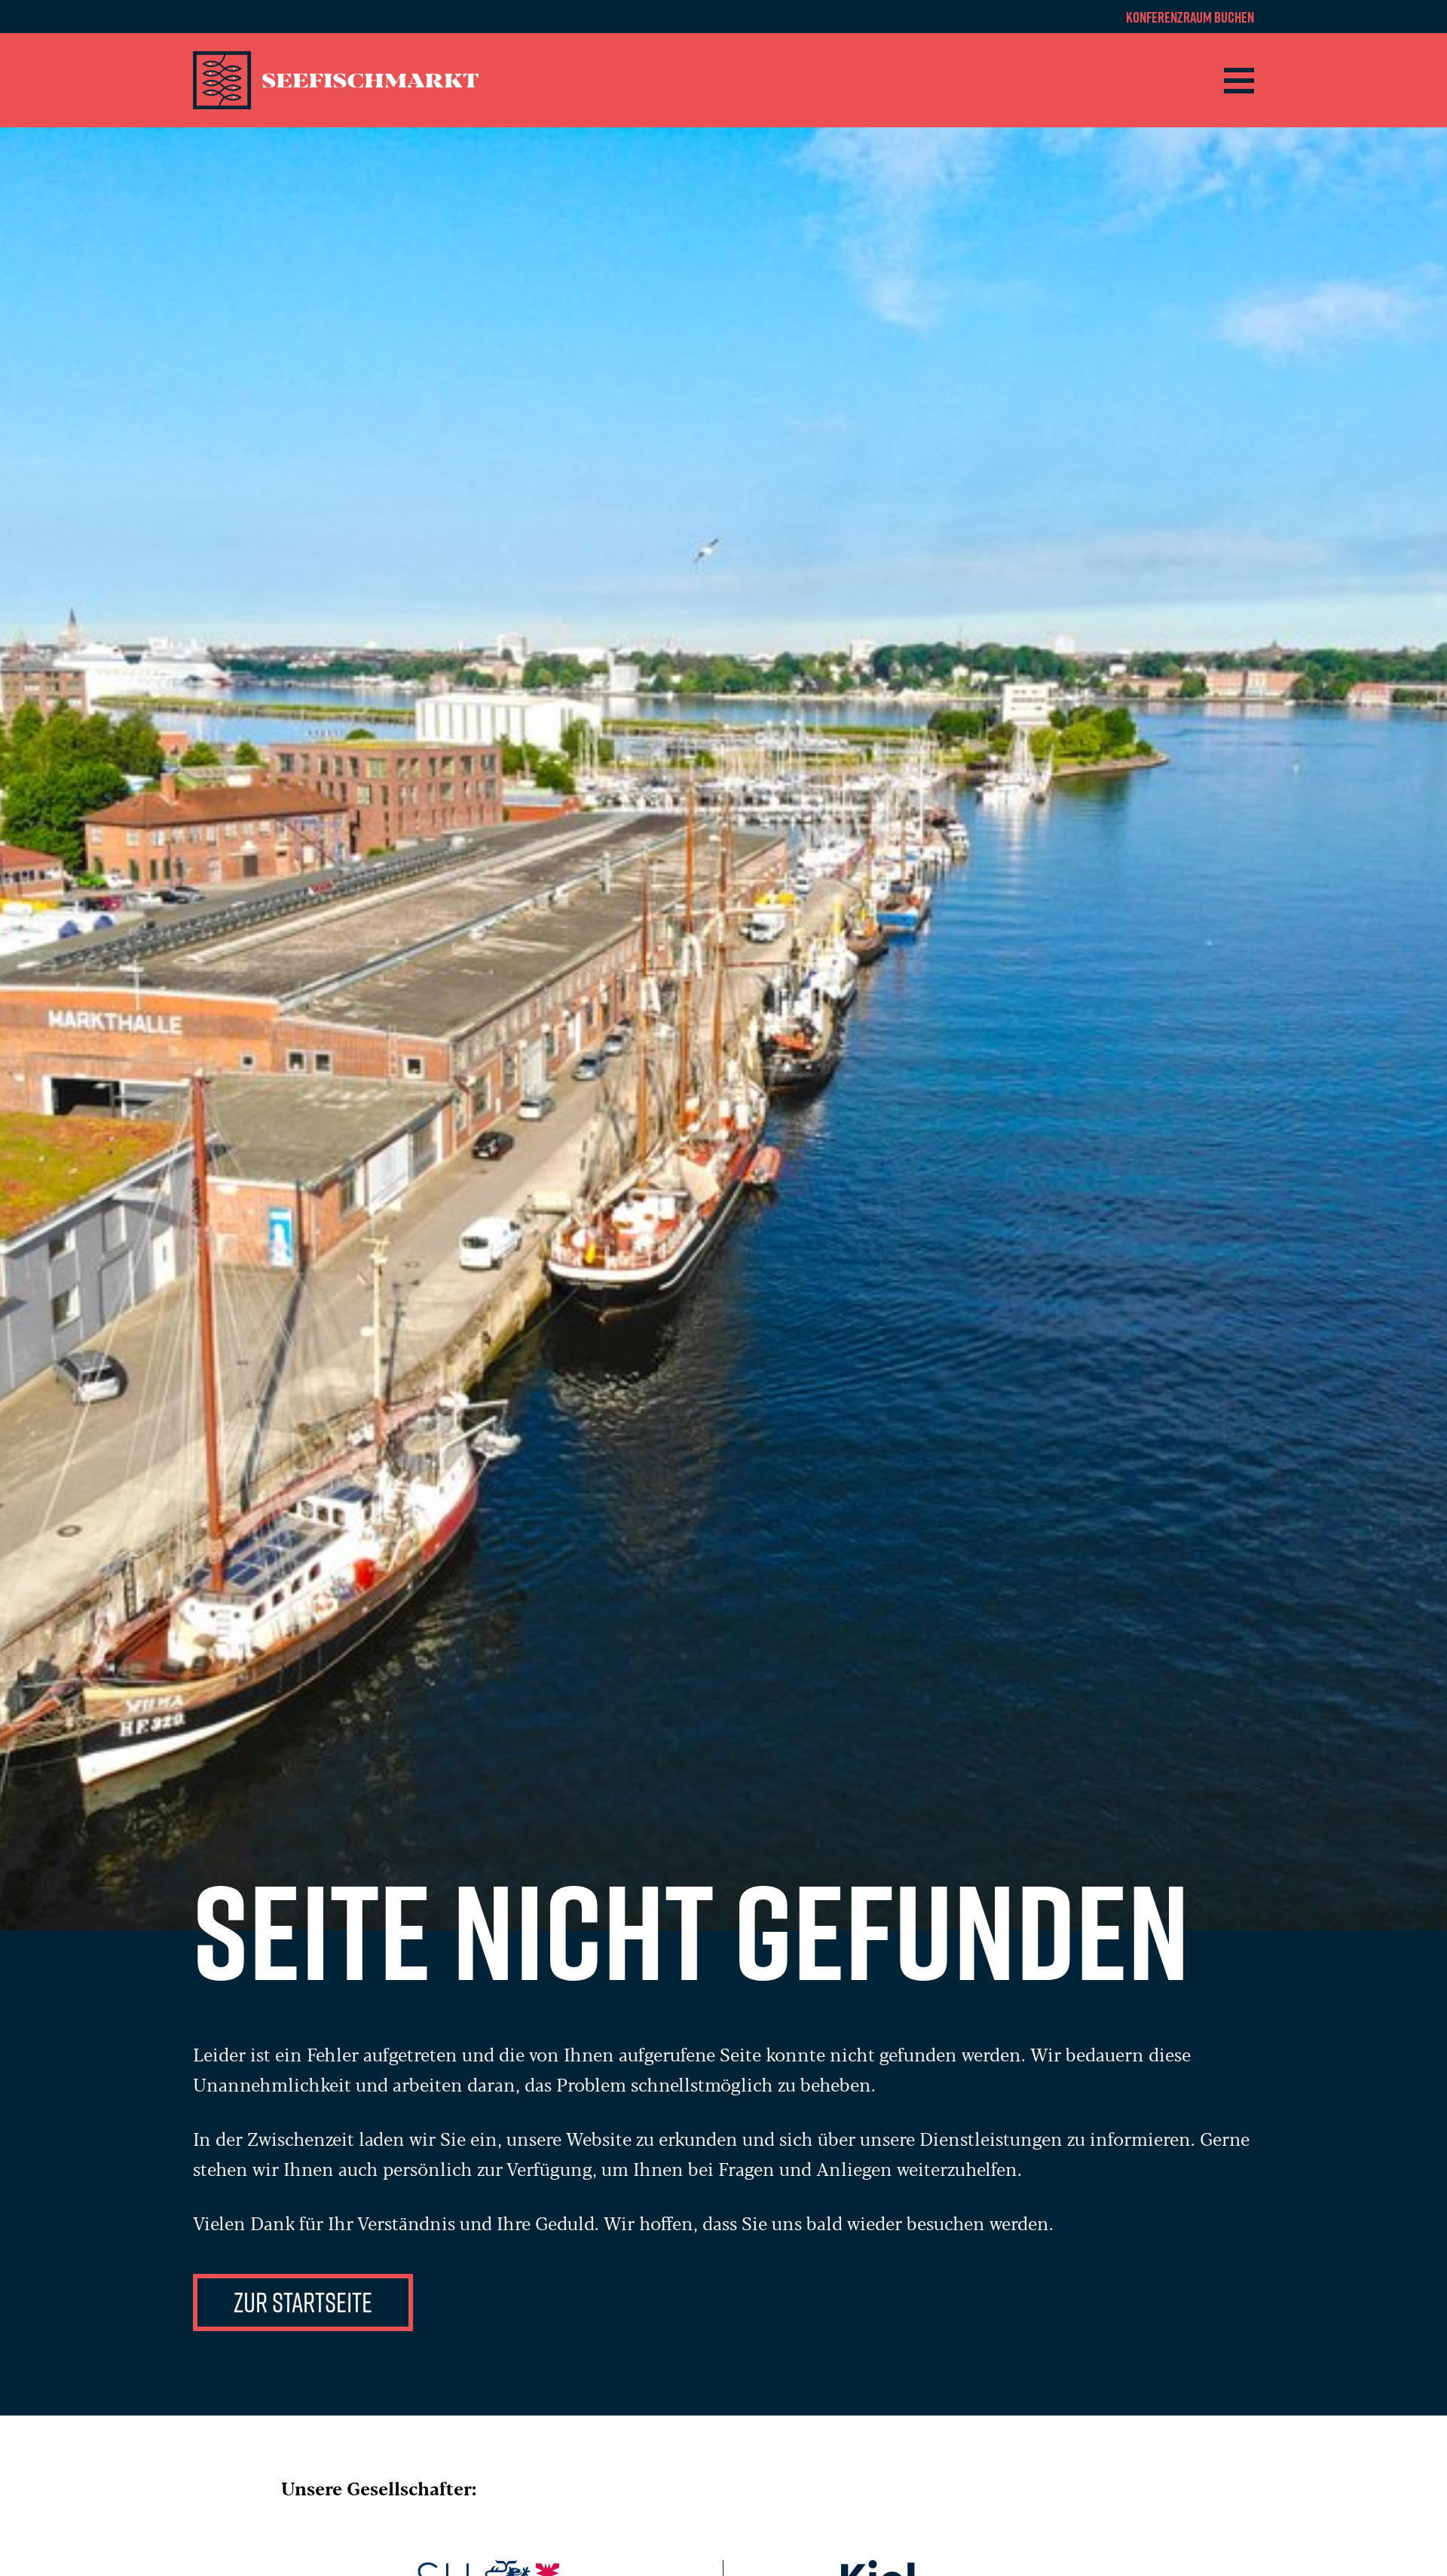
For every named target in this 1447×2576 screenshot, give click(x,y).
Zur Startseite (303, 2302)
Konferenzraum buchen (1190, 17)
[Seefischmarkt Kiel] (338, 80)
